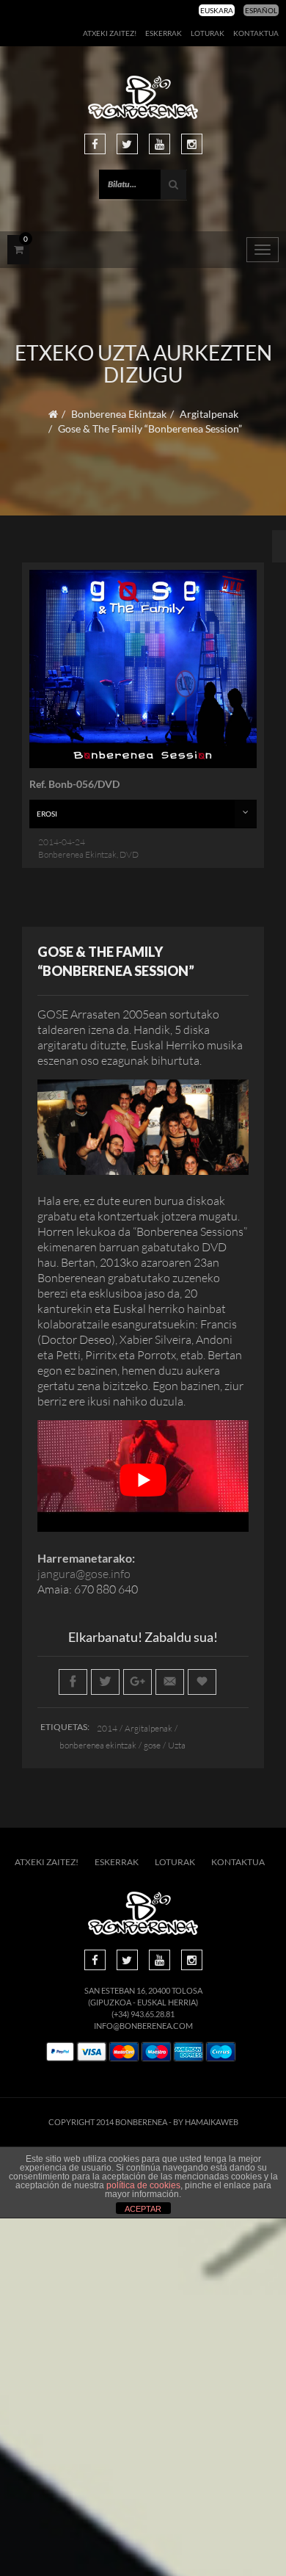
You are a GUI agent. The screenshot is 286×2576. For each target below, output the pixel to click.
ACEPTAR (143, 2209)
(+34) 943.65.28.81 (143, 2014)
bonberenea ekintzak (98, 1745)
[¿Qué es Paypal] (60, 2052)
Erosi (47, 814)
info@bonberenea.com (143, 2026)
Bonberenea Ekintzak (119, 414)
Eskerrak (164, 33)
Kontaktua (256, 33)
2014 (107, 1728)
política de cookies (143, 2185)
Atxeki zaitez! (110, 33)
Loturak (208, 33)
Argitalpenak (209, 414)
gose (152, 1745)
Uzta (177, 1745)
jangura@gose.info (84, 1574)
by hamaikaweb (206, 2122)
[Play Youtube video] (143, 1480)
